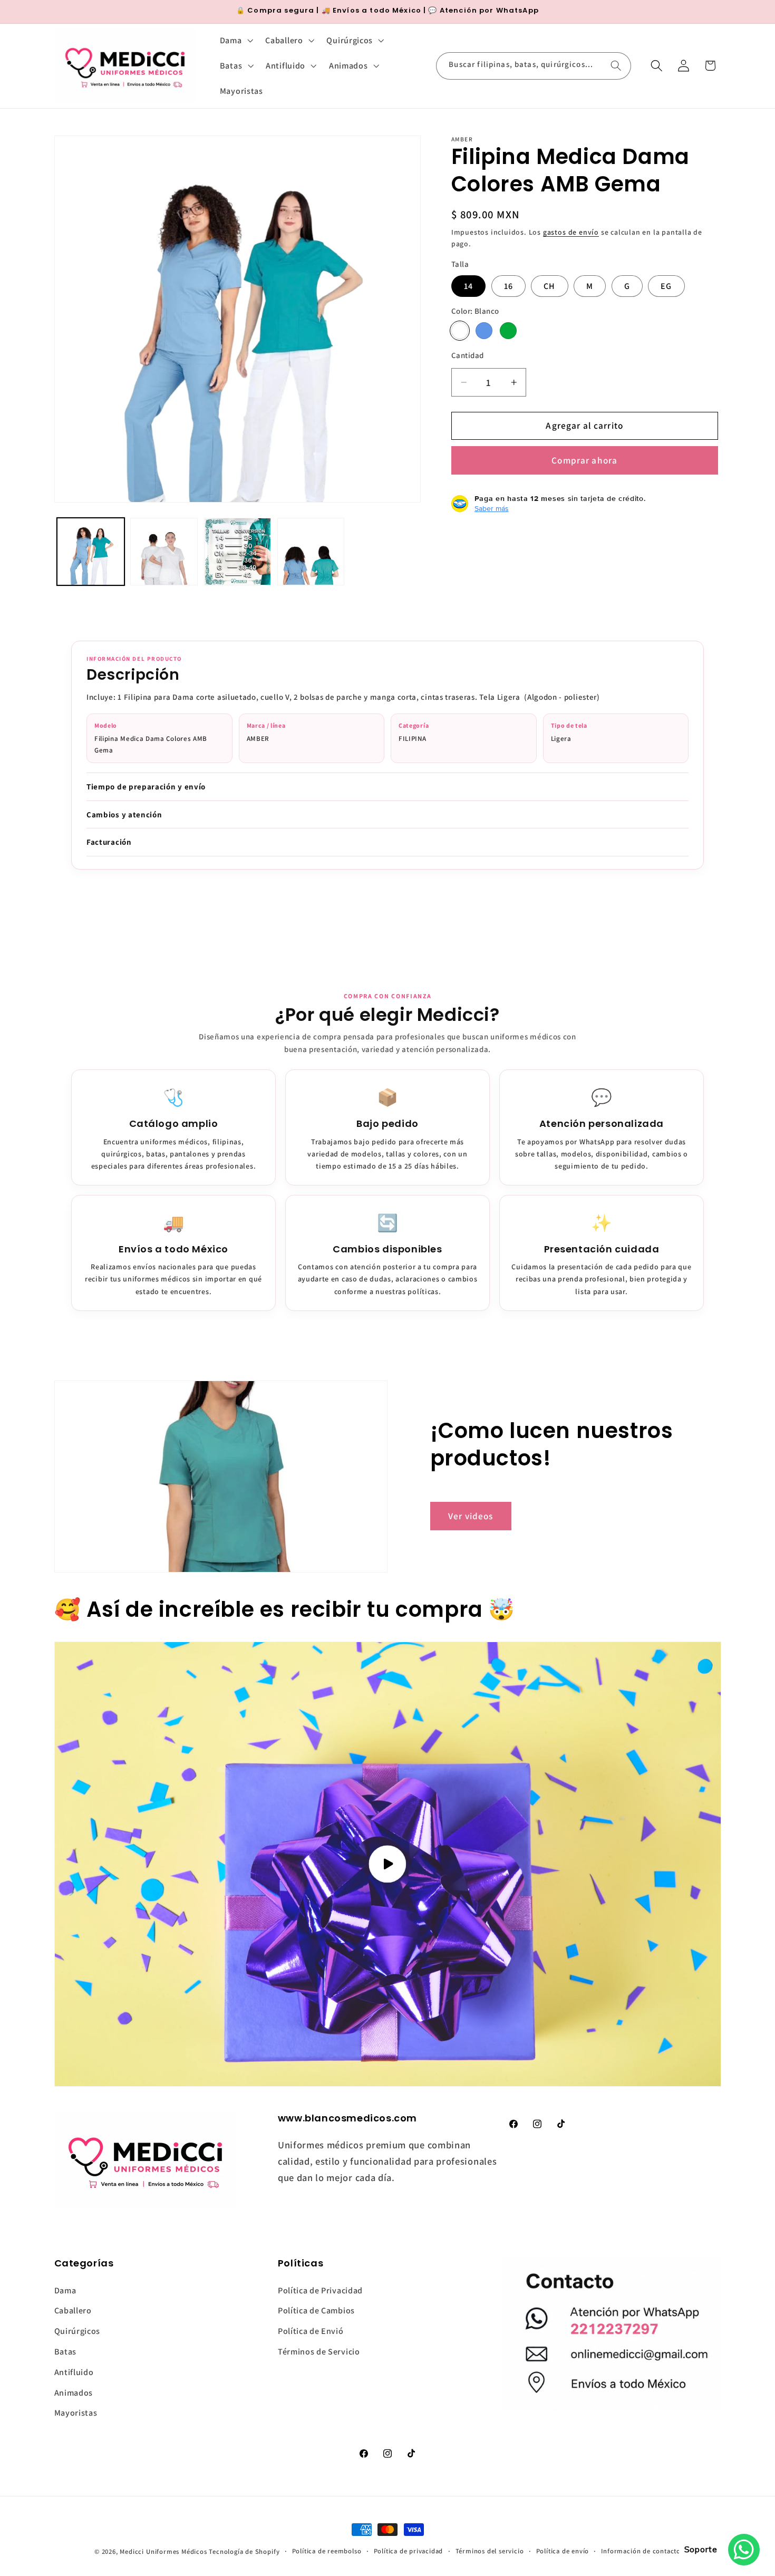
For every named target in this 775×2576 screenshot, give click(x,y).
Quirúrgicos (77, 2331)
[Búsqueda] (616, 66)
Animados (74, 2393)
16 (508, 286)
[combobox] (534, 66)
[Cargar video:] (388, 1864)
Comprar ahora (584, 460)
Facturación (109, 842)
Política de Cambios (316, 2310)
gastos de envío (571, 232)
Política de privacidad (409, 2551)
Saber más (492, 508)
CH (549, 286)
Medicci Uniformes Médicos (163, 2551)
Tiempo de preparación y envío (146, 787)
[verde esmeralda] (508, 331)
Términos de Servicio (319, 2352)
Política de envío (563, 2551)
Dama (65, 2290)
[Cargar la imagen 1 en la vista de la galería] (91, 552)
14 (468, 286)
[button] (235, 41)
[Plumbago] (484, 331)
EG (666, 286)
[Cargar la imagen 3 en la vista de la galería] (238, 552)
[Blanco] (460, 331)
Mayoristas (76, 2413)
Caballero (73, 2310)
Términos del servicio (490, 2551)
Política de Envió (311, 2331)
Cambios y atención (124, 814)
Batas (65, 2352)
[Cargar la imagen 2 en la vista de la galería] (164, 552)
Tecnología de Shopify (244, 2551)
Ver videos (471, 1516)
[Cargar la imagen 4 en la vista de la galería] (311, 552)
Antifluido (74, 2372)
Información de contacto (641, 2551)
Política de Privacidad (320, 2290)
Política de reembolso (327, 2551)
